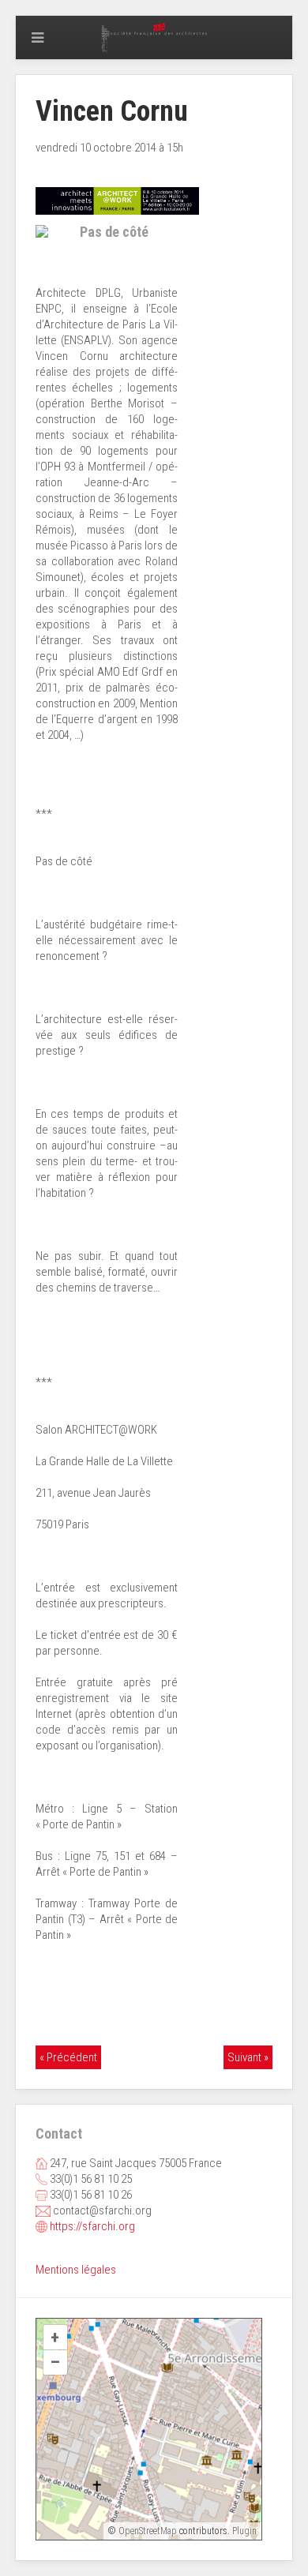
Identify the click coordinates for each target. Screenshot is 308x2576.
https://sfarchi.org (92, 2226)
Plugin (243, 2531)
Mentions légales (76, 2270)
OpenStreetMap (148, 2531)
